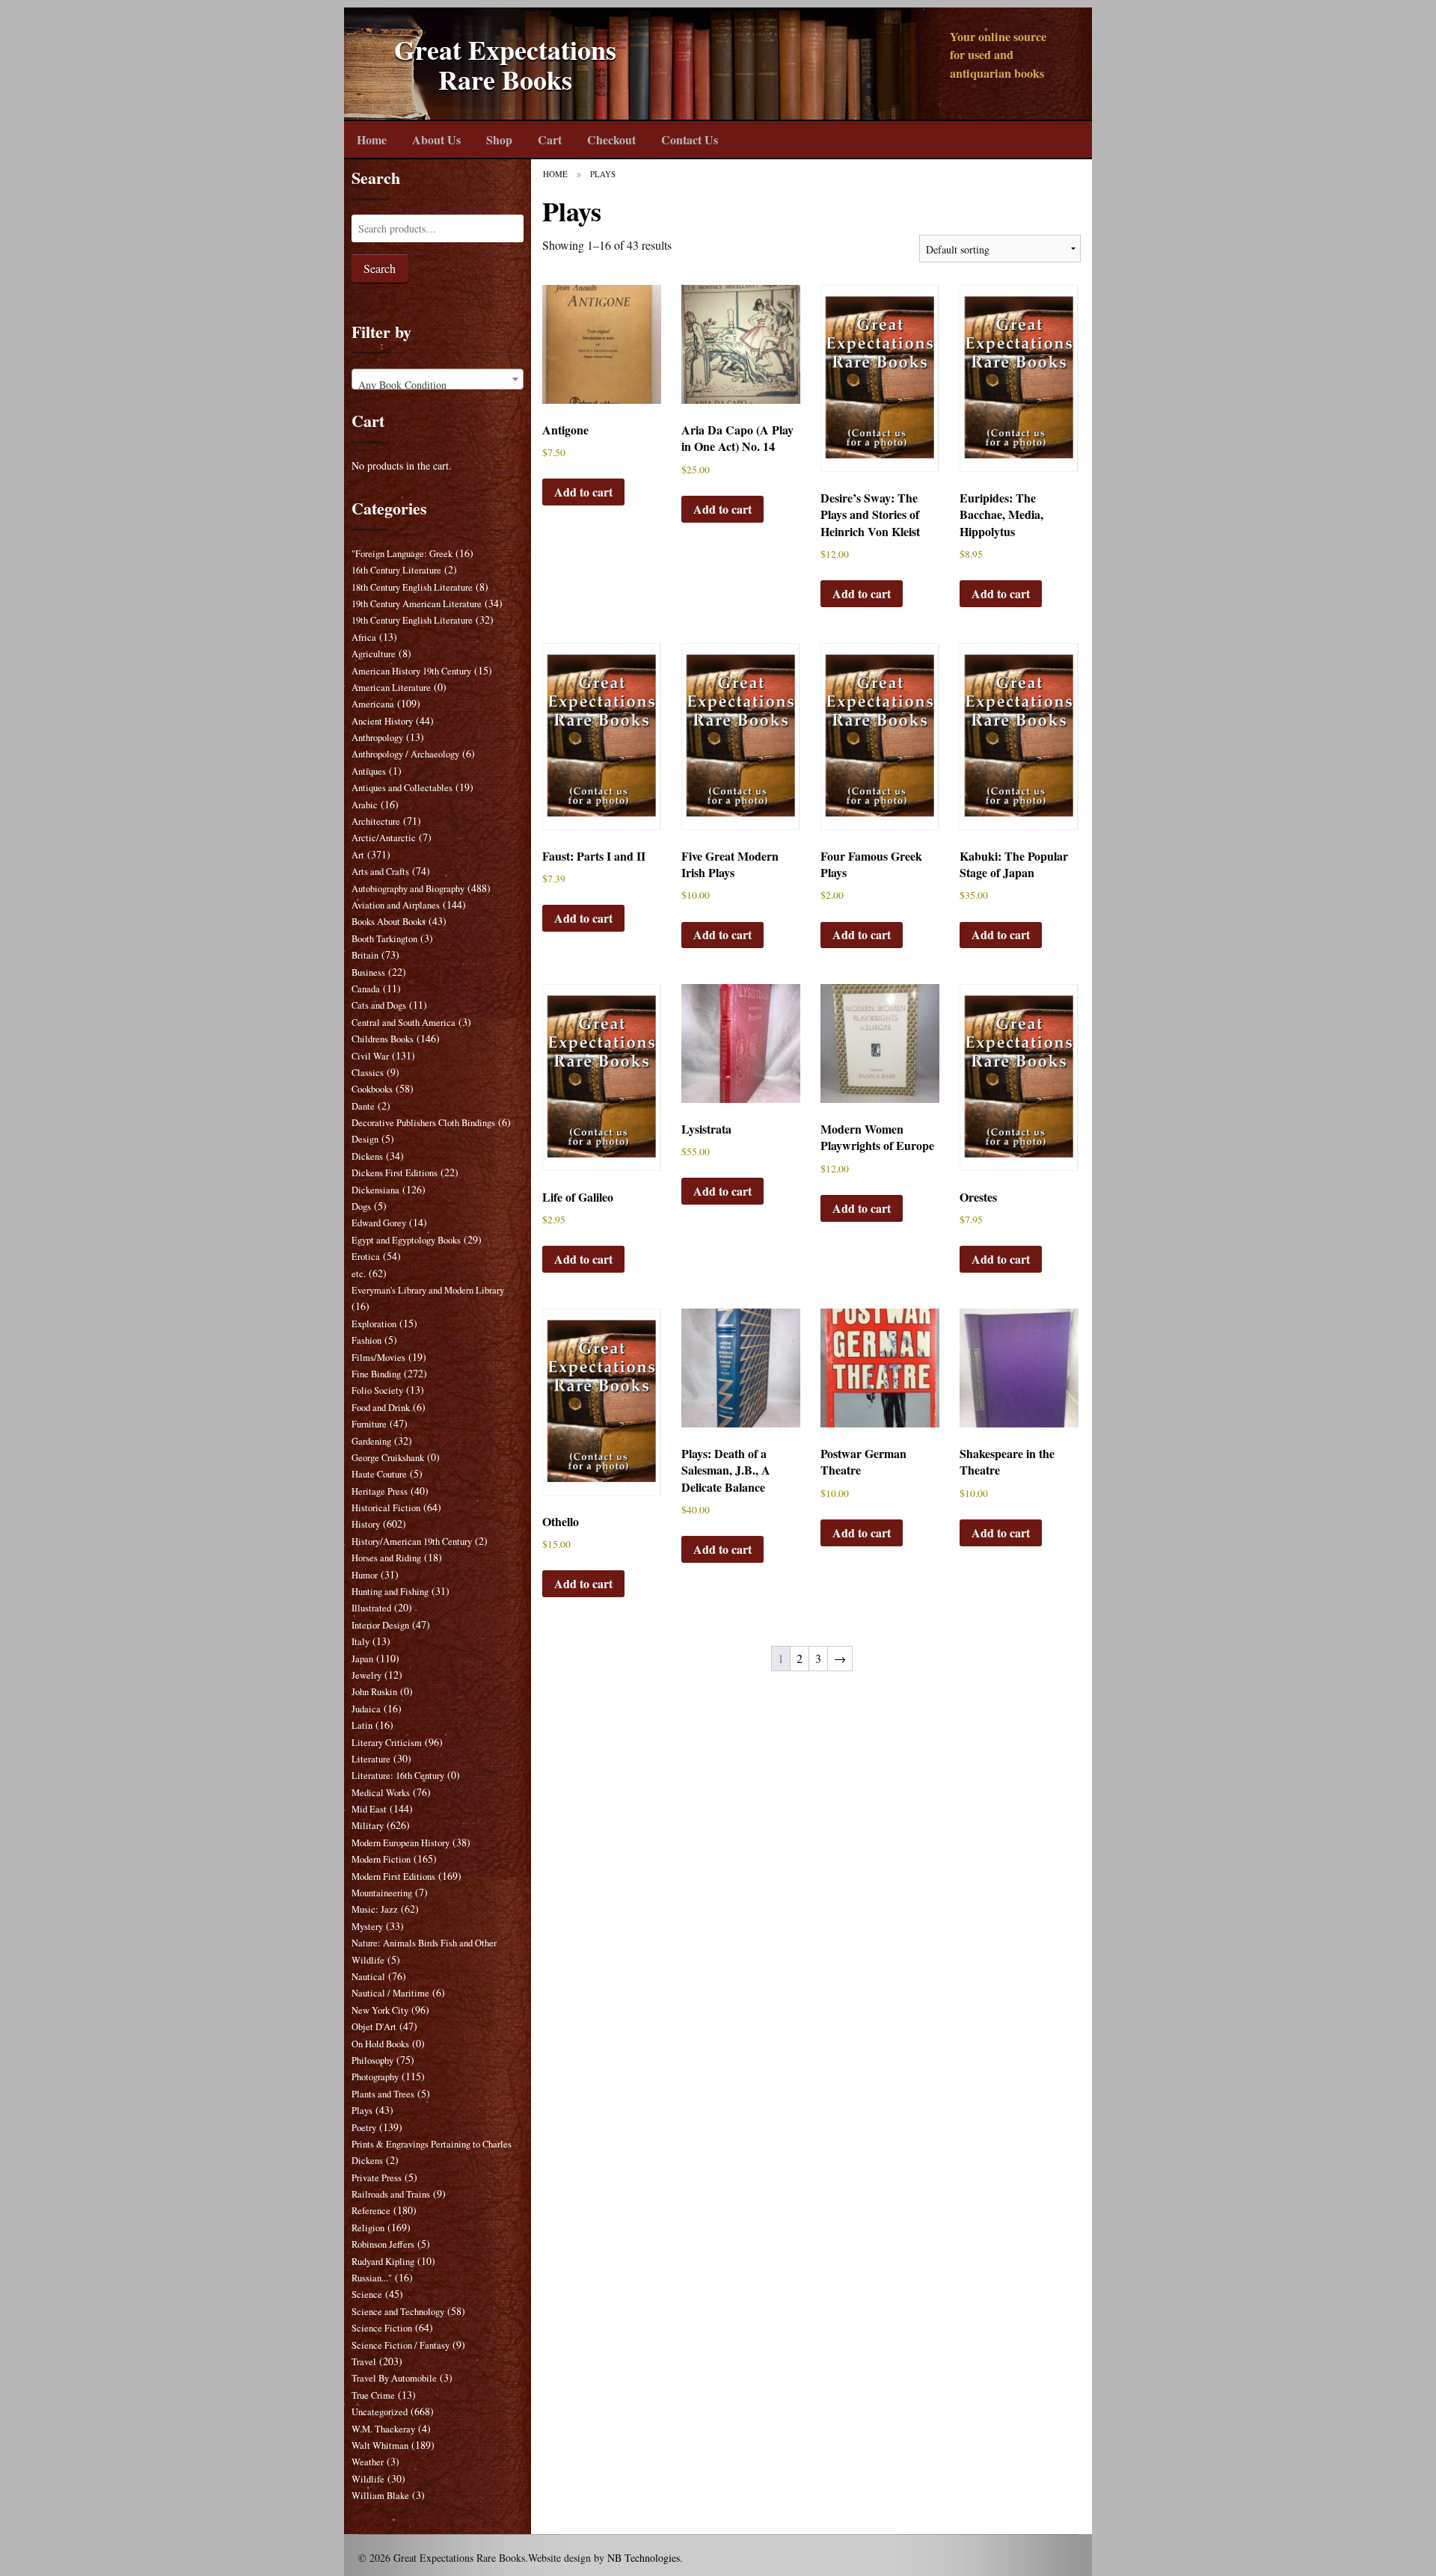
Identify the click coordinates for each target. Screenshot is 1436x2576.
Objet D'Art (374, 2027)
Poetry (364, 2128)
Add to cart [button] (583, 492)
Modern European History (401, 1843)
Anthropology (377, 738)
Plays (362, 2111)
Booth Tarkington (384, 939)
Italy (360, 1642)
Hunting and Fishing (390, 1592)
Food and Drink (381, 1408)
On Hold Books (380, 2044)
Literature (371, 1759)
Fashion (366, 1340)
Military (368, 1826)
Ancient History (382, 721)
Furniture (369, 1424)
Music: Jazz (375, 1909)
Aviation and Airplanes (396, 905)
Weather (368, 2462)
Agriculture (374, 654)
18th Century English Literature (412, 587)
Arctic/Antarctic (384, 838)
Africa (364, 637)
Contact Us (690, 139)
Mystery (367, 1927)
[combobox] (438, 379)
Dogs (361, 1206)
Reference (371, 2211)
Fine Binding (376, 1374)
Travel (364, 2362)
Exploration (374, 1324)
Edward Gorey (379, 1223)
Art (358, 855)
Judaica (366, 1709)
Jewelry (366, 1675)
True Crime (373, 2395)
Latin (362, 1725)
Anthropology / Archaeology (405, 754)
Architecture (376, 821)
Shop (499, 139)
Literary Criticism (387, 1743)
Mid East (369, 1809)
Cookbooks (372, 1089)
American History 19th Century (411, 671)
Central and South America (404, 1023)
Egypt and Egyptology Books (406, 1240)
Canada (366, 989)
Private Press (377, 2178)
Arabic (365, 805)
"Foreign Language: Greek (402, 554)
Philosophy (372, 2060)
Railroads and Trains (391, 2194)
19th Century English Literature (412, 620)
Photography (375, 2077)
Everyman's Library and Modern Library (428, 1290)
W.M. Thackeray (383, 2429)
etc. (359, 1274)
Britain (365, 955)
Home (372, 139)
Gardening (371, 1441)
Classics (368, 1073)
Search (380, 268)
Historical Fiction (386, 1508)
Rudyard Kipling (383, 2262)
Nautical (368, 1977)
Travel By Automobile (394, 2378)
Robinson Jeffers (383, 2244)
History (366, 1524)
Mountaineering (382, 1893)
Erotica (366, 1257)
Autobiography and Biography (408, 889)
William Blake (380, 2496)
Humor (365, 1575)
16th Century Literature (396, 570)
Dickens (367, 1156)
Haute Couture (379, 1474)
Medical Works (381, 1793)
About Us (436, 139)
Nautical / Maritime (390, 1993)
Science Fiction (382, 2328)
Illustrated (371, 1608)
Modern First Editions (393, 1876)
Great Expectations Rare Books (505, 65)
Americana (373, 704)
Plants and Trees (383, 2094)
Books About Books (389, 922)
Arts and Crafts (380, 872)
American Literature (391, 688)
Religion (368, 2228)
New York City (380, 2010)
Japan (362, 1659)
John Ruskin (374, 1692)
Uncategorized (380, 2412)
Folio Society (377, 1390)
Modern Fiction (381, 1859)
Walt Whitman (380, 2446)
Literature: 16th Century (398, 1776)
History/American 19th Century (412, 1541)
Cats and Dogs (379, 1005)
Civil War (370, 1056)
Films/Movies (378, 1358)
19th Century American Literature (417, 604)
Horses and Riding (386, 1558)
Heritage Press (380, 1491)
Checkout (611, 139)
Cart (550, 139)
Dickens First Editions (395, 1173)
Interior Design (380, 1625)
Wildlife (368, 2479)
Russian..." (372, 2278)
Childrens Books (383, 1039)
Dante (363, 1106)
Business (368, 972)
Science (367, 2294)
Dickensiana (375, 1190)
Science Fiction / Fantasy (401, 2345)
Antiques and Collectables (402, 788)
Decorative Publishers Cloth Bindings (423, 1123)
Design (365, 1139)
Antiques (369, 771)
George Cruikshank (388, 1458)
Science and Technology (398, 2312)
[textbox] (438, 385)
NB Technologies (644, 2558)
